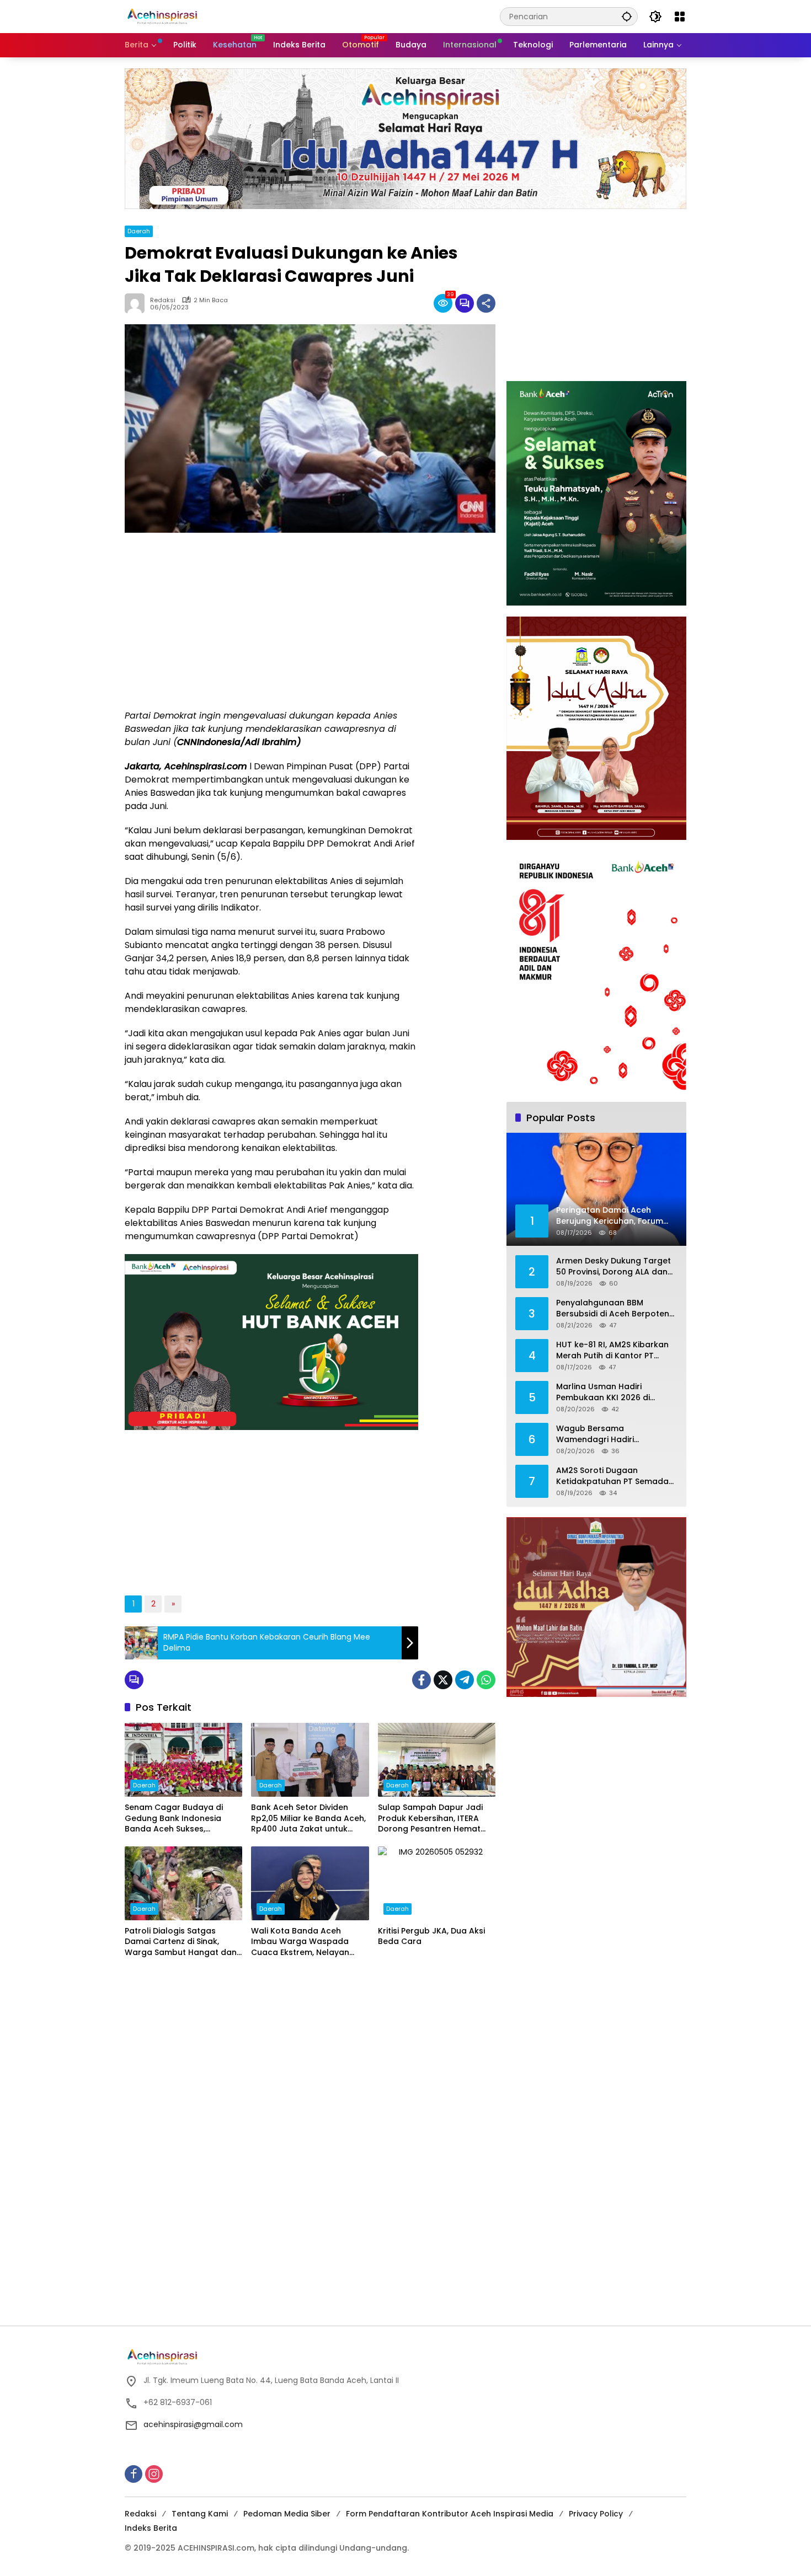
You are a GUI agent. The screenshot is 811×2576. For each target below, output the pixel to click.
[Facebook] (421, 1680)
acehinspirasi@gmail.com (193, 2424)
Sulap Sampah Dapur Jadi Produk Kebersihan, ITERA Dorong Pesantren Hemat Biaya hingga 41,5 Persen (430, 1819)
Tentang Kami (200, 2514)
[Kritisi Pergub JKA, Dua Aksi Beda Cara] (437, 1883)
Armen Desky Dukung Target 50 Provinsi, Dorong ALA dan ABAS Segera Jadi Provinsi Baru (613, 1266)
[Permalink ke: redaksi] (137, 303)
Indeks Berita (151, 2528)
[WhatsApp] (486, 1680)
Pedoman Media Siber (287, 2514)
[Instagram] (154, 2474)
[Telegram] (465, 1680)
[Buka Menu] (680, 17)
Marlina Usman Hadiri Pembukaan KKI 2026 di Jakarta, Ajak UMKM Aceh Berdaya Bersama (607, 1392)
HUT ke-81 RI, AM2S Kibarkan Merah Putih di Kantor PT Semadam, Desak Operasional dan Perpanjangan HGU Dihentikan (617, 1350)
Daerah (139, 231)
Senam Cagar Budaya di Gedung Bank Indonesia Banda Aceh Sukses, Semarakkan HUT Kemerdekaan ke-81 (174, 1819)
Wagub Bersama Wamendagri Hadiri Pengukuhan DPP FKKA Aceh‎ (611, 1434)
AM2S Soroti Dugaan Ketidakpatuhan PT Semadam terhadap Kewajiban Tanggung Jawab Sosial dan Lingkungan (616, 1476)
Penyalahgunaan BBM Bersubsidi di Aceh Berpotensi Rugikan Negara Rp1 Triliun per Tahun (616, 1308)
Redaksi (140, 2514)
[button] (627, 16)
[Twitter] (443, 1680)
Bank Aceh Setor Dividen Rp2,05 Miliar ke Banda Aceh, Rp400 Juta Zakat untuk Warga (308, 1819)
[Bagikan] (486, 303)
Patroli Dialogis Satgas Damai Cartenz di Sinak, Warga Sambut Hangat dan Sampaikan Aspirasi (181, 1942)
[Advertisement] (271, 621)
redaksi (163, 300)
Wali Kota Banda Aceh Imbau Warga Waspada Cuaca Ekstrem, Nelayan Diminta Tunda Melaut (300, 1942)
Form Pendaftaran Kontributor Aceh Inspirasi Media (450, 2514)
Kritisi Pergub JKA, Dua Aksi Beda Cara (431, 1937)
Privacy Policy (596, 2514)
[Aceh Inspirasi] (165, 16)
